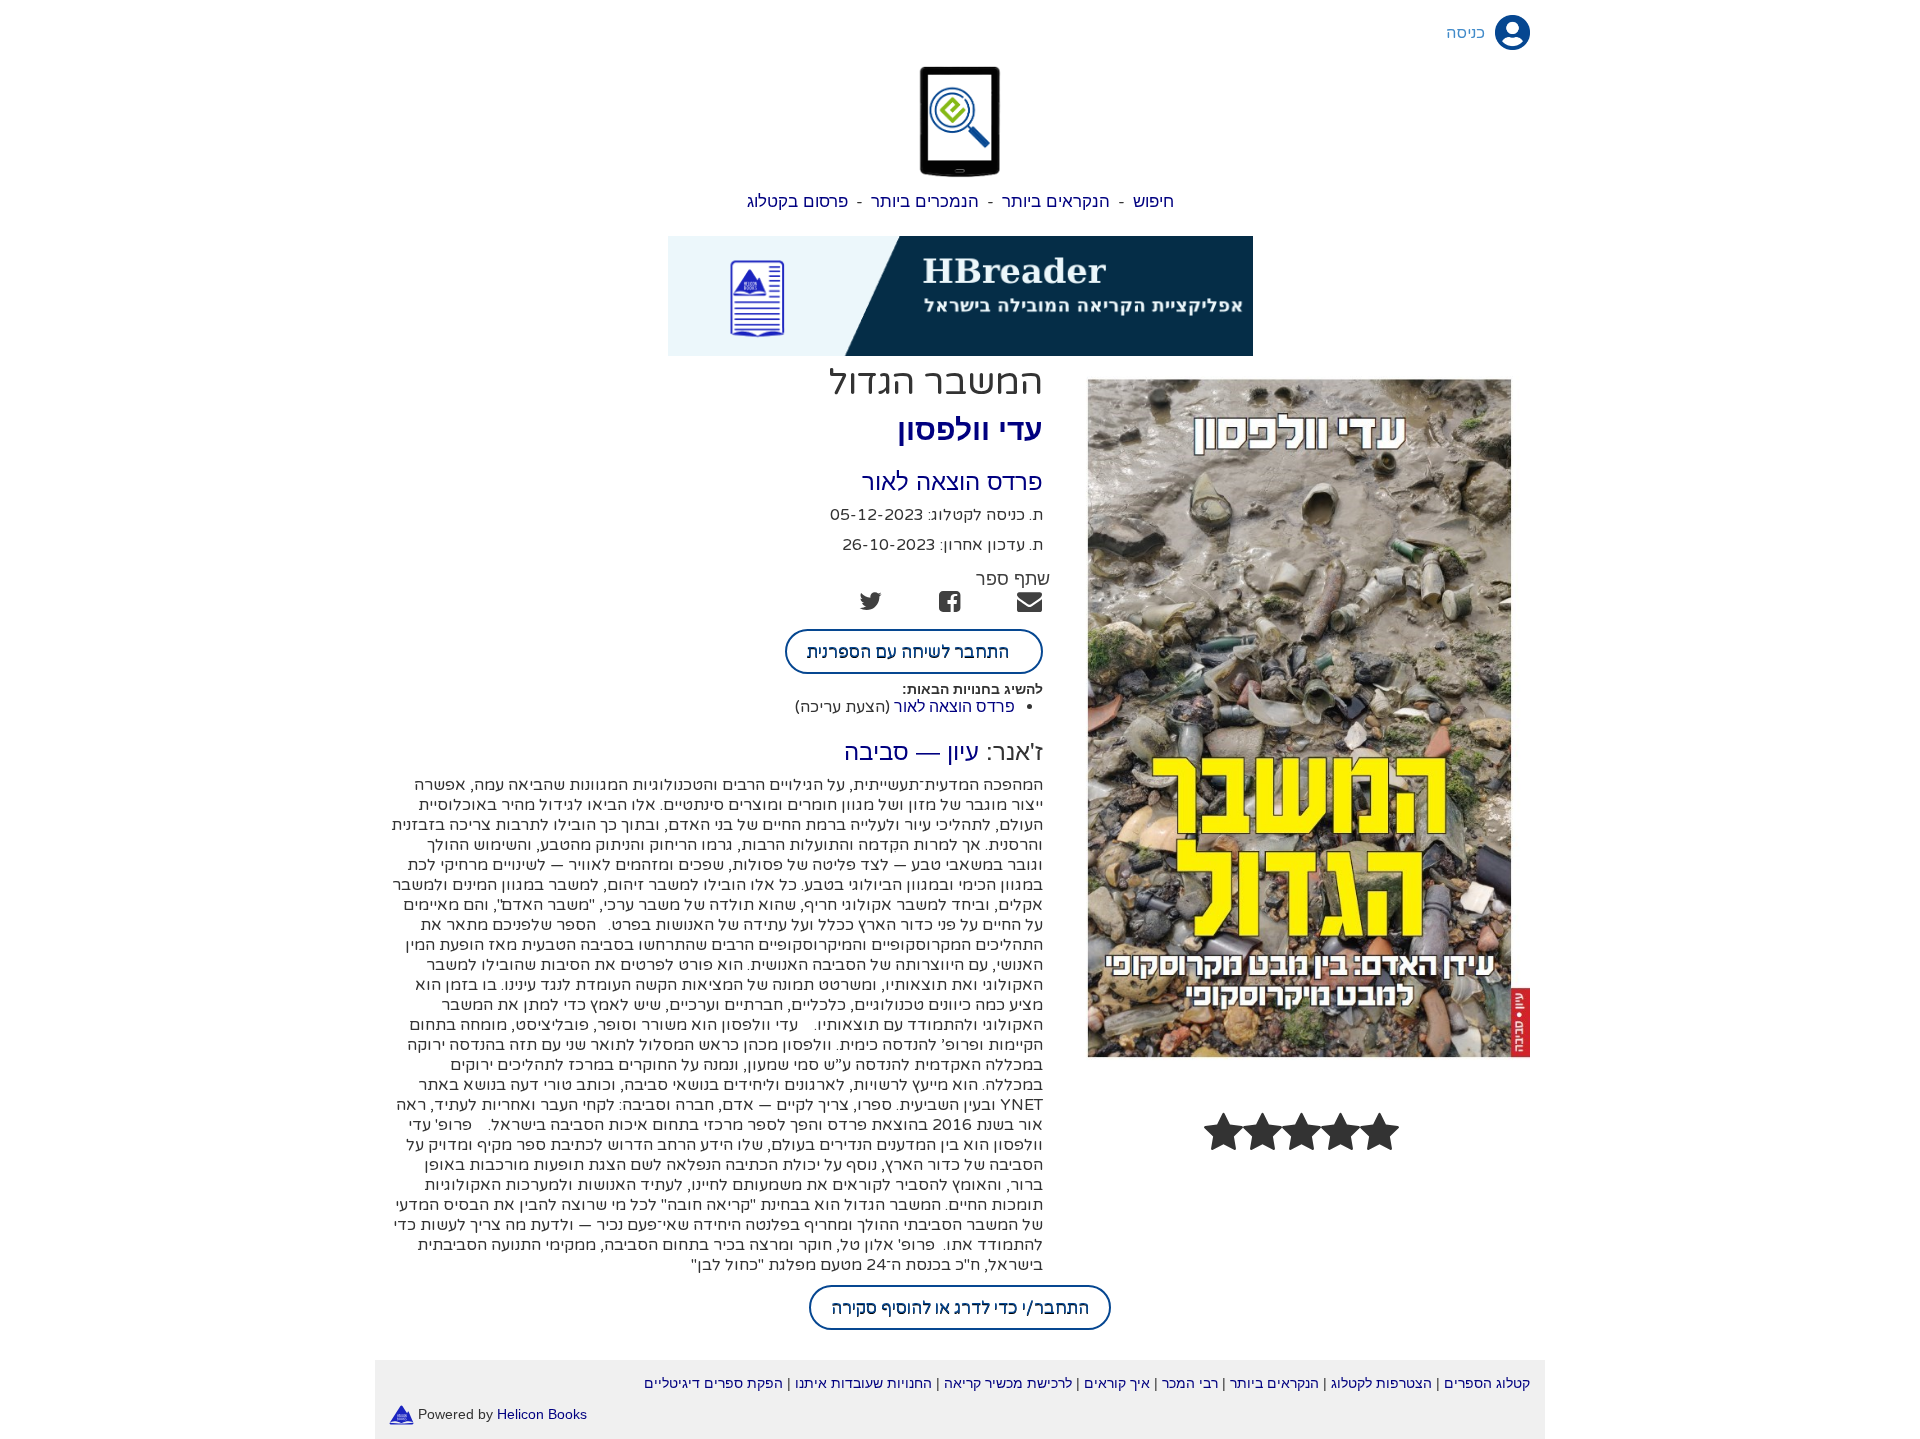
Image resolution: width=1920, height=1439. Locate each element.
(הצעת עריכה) (842, 707)
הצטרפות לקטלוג (1381, 1383)
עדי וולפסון (970, 429)
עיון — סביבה (911, 751)
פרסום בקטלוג (797, 201)
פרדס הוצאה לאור (952, 481)
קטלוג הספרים (1487, 1383)
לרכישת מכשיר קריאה (1008, 1383)
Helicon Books (542, 1414)
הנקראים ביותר (1056, 201)
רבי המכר (1190, 1383)
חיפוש (1153, 201)
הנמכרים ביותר (925, 201)
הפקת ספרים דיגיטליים (713, 1383)
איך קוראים (1117, 1383)
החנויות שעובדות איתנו (863, 1383)
